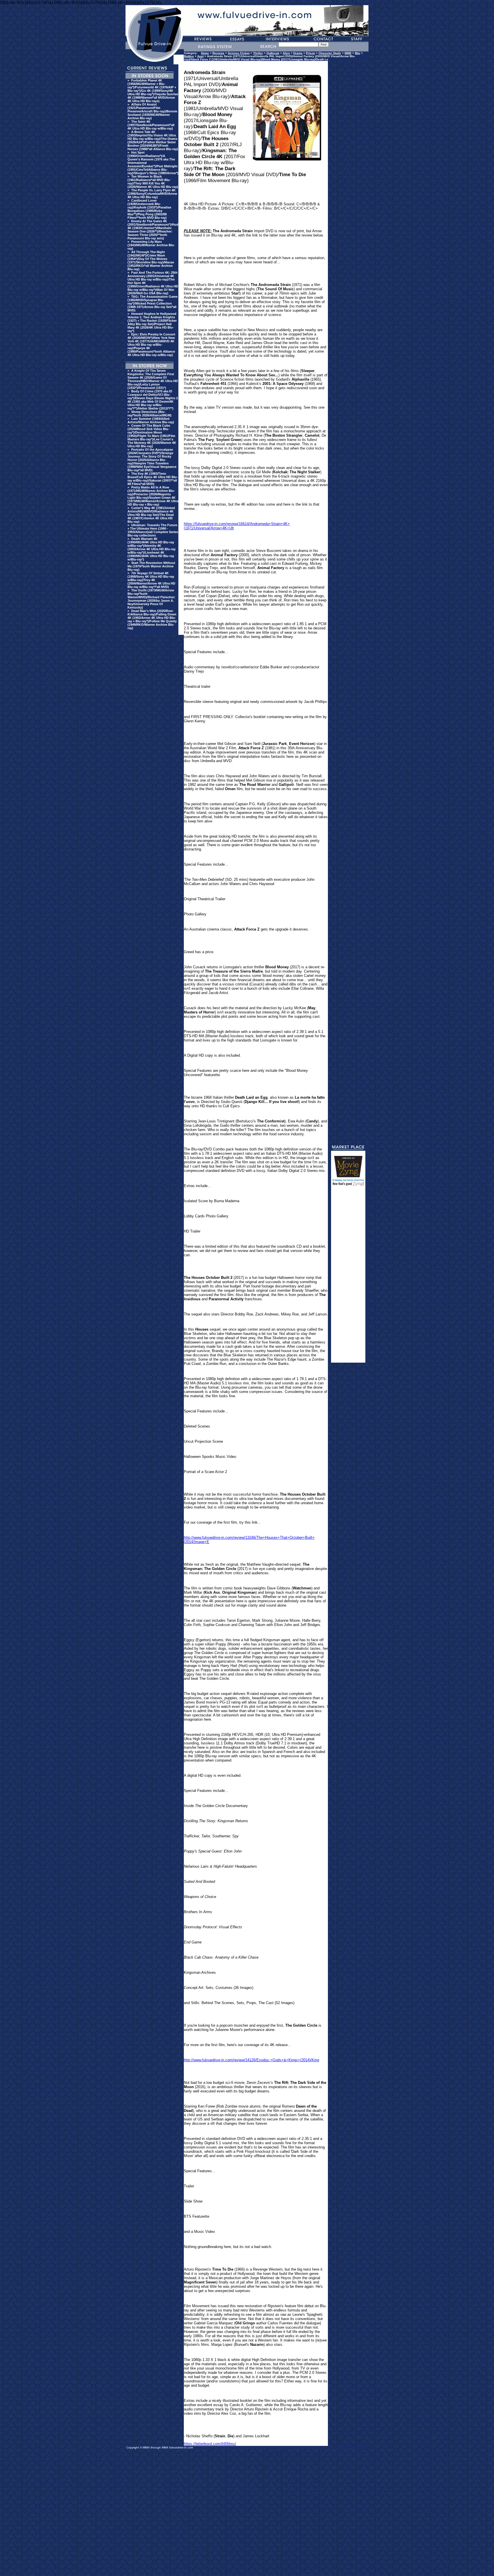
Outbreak (273, 53)
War (357, 53)
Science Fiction (239, 53)
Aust (200, 56)
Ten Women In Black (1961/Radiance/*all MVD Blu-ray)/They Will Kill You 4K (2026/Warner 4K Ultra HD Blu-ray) (153, 182)
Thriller (258, 53)
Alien (286, 53)
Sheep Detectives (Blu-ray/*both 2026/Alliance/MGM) (150, 414)
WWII (348, 53)
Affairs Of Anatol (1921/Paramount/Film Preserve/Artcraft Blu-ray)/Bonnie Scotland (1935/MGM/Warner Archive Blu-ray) (152, 111)
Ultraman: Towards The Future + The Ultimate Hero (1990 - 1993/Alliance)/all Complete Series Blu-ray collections (153, 530)
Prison (310, 53)
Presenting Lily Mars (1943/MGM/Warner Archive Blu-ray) (151, 245)
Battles (189, 56)
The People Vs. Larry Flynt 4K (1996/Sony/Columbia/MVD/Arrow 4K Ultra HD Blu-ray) (152, 194)
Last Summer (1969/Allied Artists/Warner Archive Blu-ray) (151, 420)
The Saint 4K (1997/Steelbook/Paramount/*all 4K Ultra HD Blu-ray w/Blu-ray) (151, 125)
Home (205, 53)
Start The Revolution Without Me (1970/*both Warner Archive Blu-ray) (151, 566)
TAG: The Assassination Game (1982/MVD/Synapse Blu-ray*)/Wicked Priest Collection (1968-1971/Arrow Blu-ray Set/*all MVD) (153, 303)
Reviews (218, 53)
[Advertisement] (348, 1277)
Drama (298, 53)
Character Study (330, 53)
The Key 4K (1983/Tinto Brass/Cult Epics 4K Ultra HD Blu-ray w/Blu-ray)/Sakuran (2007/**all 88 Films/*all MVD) (153, 479)
